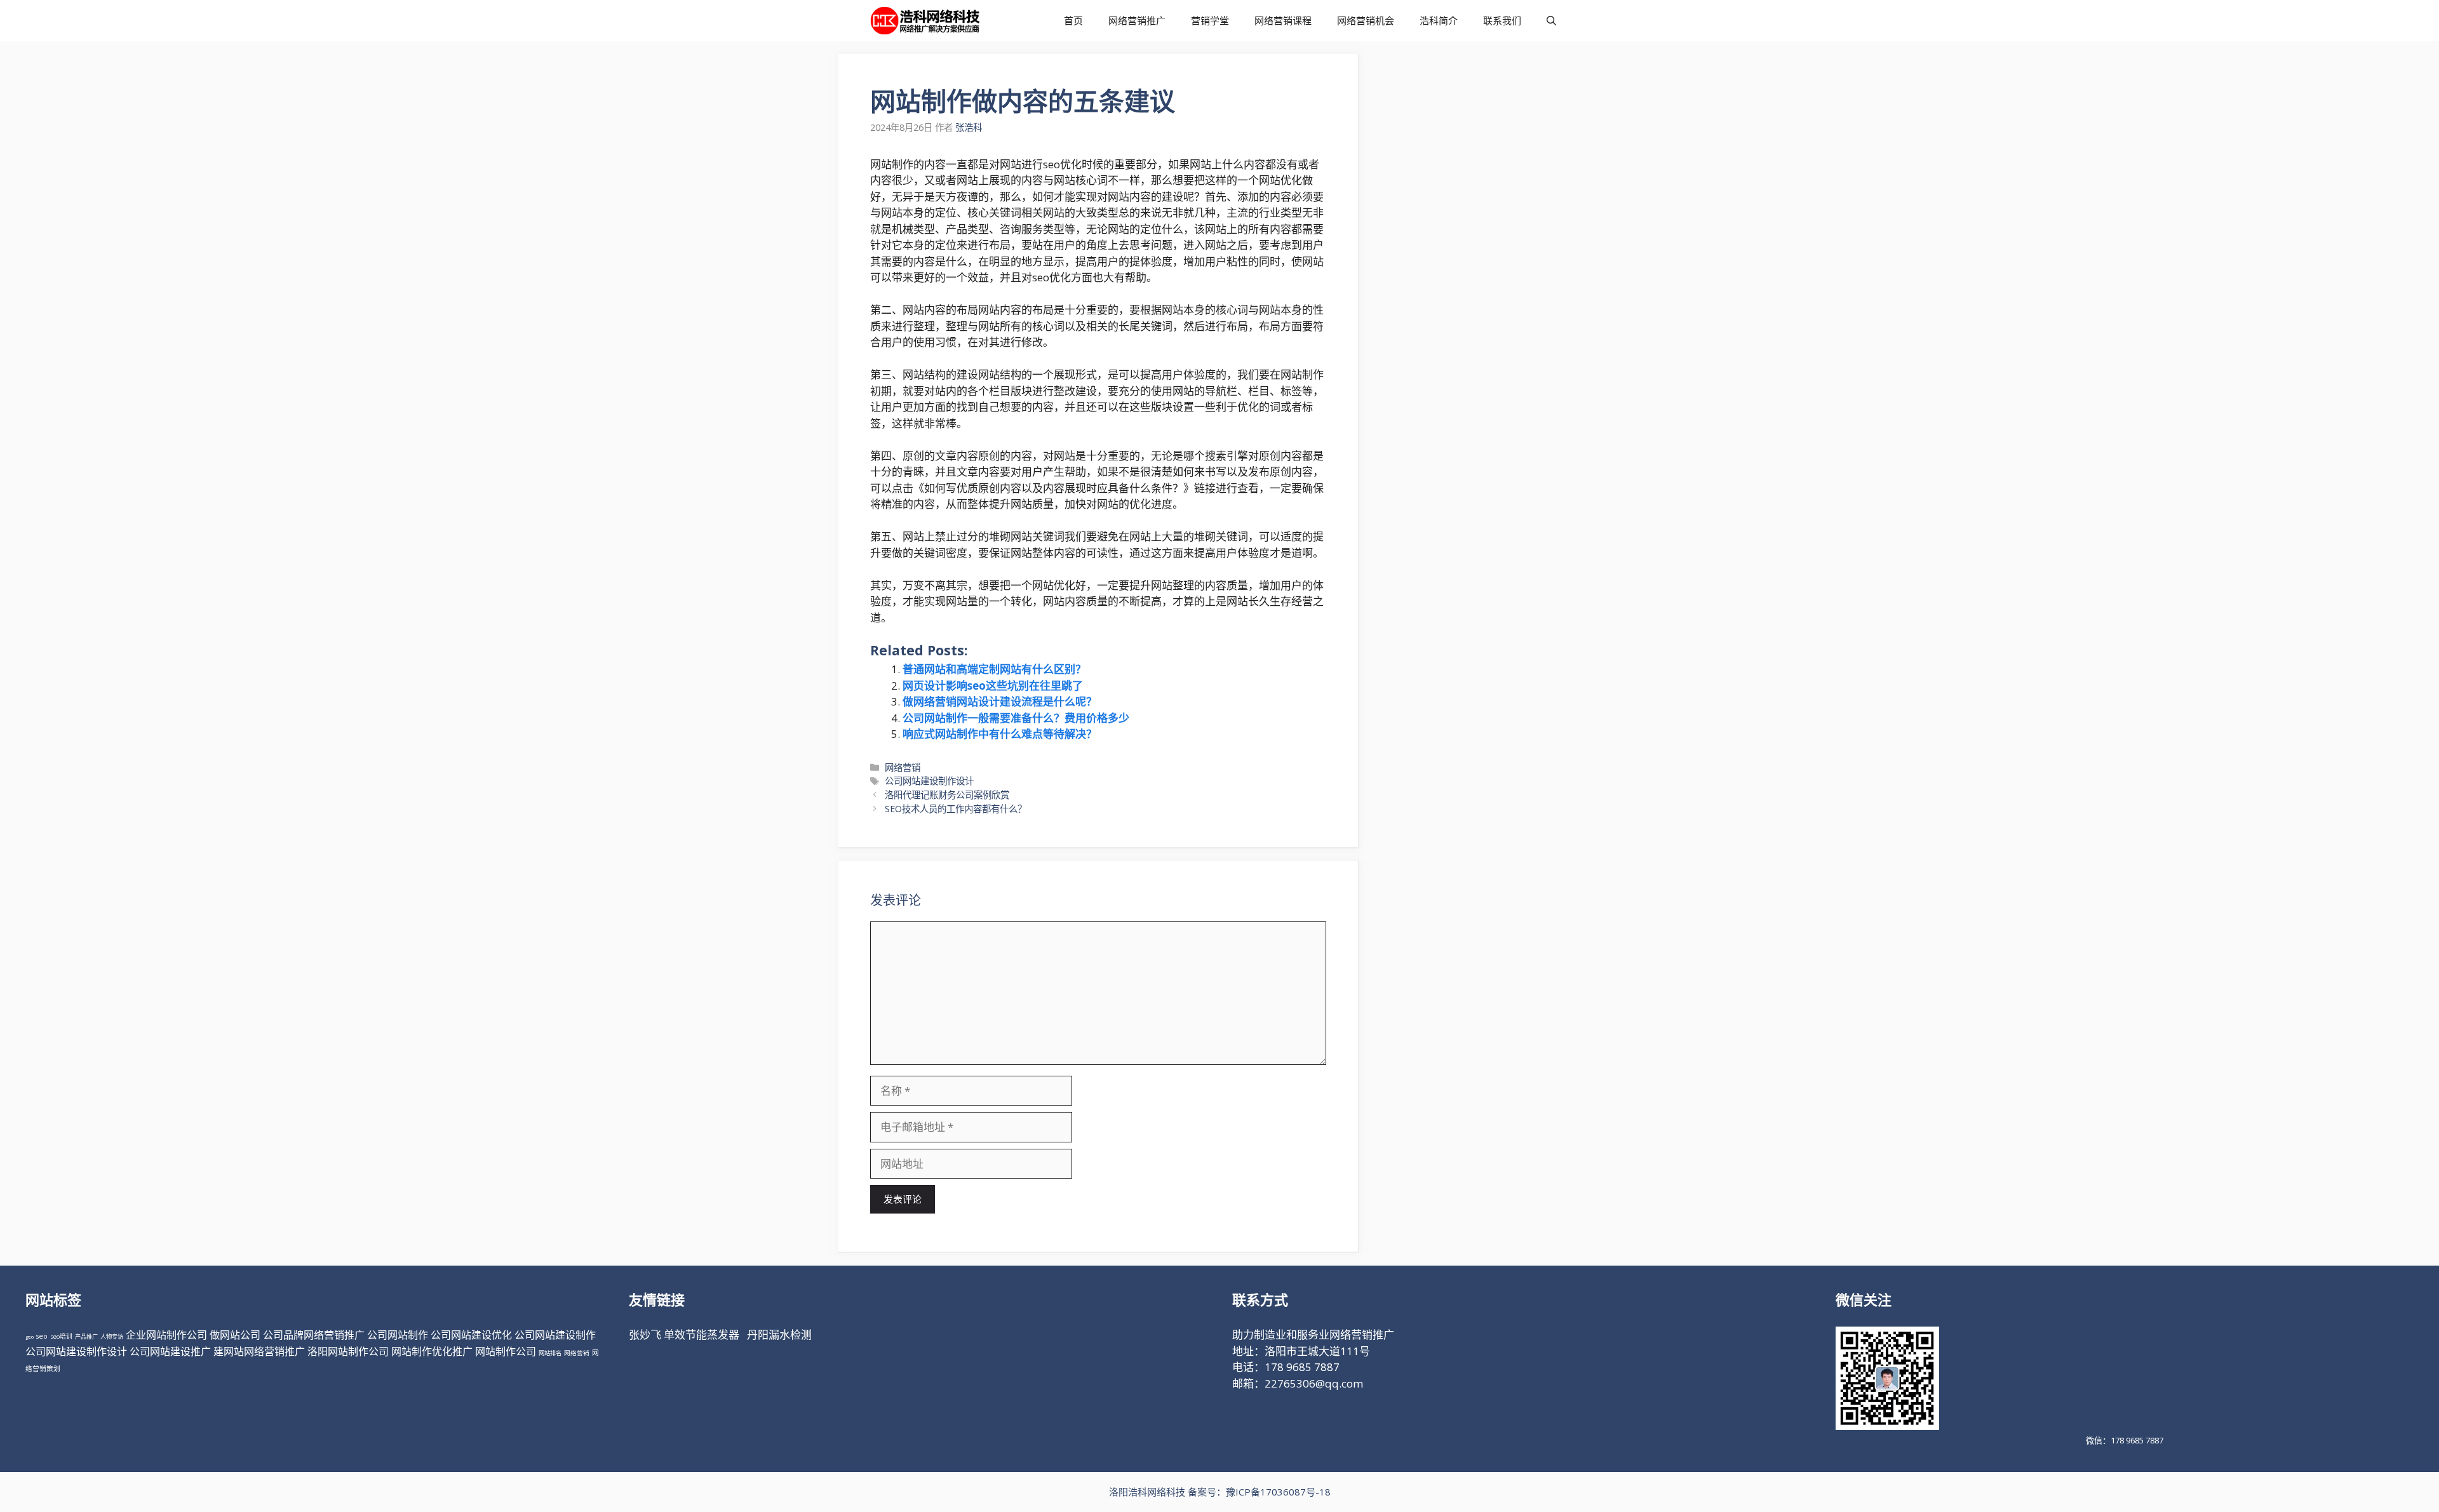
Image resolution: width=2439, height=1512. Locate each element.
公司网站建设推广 (170, 1351)
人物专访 (112, 1336)
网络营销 (903, 767)
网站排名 (550, 1353)
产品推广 (86, 1336)
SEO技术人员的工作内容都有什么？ (956, 809)
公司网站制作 (398, 1335)
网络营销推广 (1137, 20)
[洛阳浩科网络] (925, 21)
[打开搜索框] (1551, 21)
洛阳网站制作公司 (348, 1351)
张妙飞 (645, 1335)
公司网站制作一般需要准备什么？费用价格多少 (1016, 718)
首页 (1073, 20)
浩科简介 (1439, 20)
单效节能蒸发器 (702, 1335)
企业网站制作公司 (166, 1335)
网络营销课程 (1283, 20)
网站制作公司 (506, 1351)
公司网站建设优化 (471, 1335)
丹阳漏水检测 (779, 1335)
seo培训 (61, 1336)
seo (42, 1336)
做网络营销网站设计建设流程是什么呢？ (1000, 701)
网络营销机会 (1366, 20)
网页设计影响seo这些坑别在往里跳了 (993, 686)
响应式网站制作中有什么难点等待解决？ (1000, 734)
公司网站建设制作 (555, 1335)
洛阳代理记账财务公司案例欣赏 (947, 795)
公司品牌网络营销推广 (314, 1335)
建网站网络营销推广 (259, 1351)
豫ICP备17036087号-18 (1278, 1492)
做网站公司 (235, 1335)
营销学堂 (1210, 20)
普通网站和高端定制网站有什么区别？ (994, 669)
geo (30, 1336)
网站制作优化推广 (432, 1351)
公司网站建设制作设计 (929, 781)
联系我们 (1502, 20)
